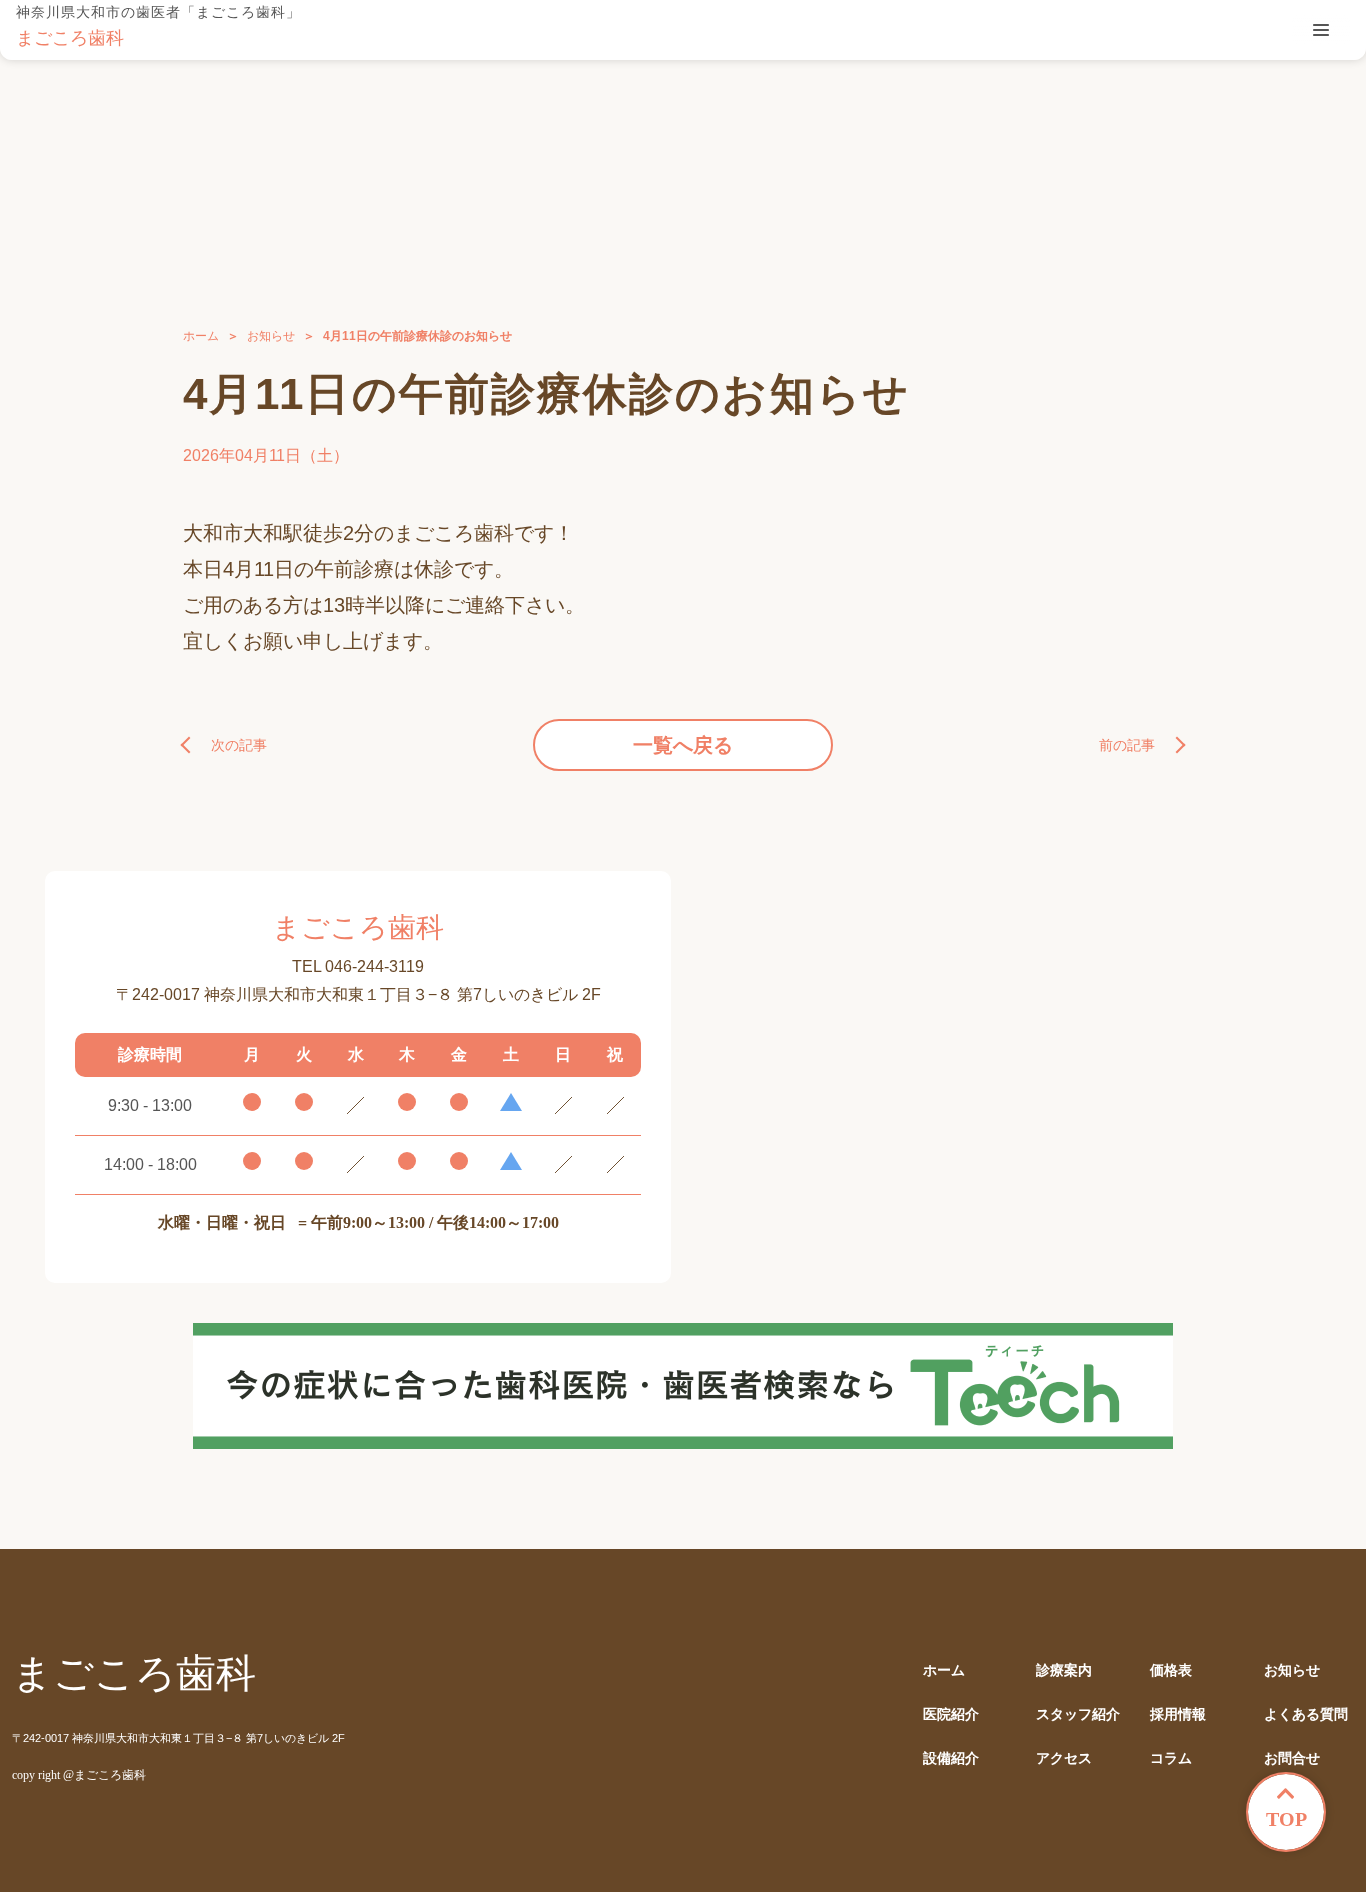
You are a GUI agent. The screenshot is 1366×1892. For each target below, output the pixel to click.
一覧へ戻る (683, 745)
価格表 (1171, 1670)
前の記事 (1127, 745)
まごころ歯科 (70, 38)
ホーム (201, 336)
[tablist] (1321, 30)
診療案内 (1064, 1670)
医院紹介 (951, 1714)
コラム (1171, 1758)
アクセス (1064, 1758)
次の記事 (239, 745)
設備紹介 (951, 1758)
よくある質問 (1306, 1714)
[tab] (1321, 30)
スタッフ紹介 (1078, 1714)
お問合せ (1292, 1758)
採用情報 (1178, 1714)
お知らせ (271, 336)
